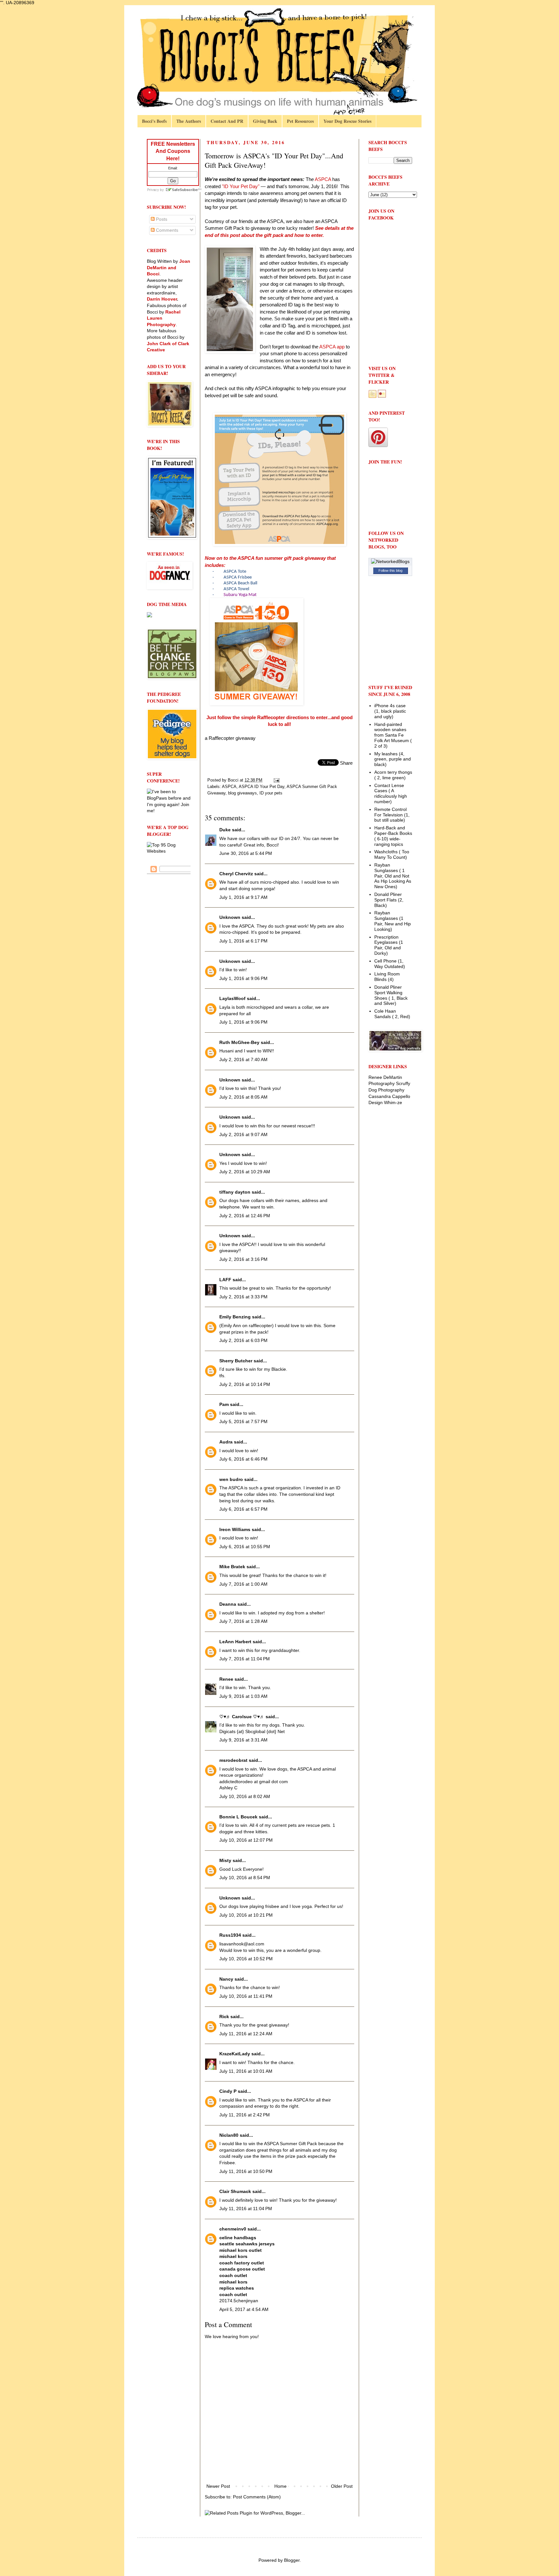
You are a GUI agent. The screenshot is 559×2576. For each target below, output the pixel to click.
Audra (226, 1442)
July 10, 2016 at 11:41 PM (246, 1996)
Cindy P (228, 2091)
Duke (225, 830)
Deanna (228, 1604)
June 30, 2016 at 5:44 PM (246, 853)
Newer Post (218, 2486)
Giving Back (265, 121)
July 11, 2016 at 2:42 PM (245, 2115)
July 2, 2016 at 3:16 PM (243, 1259)
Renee (226, 1679)
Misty (225, 1860)
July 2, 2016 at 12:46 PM (245, 1216)
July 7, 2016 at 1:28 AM (243, 1621)
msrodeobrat (233, 1760)
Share (346, 763)
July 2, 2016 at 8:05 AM (243, 1097)
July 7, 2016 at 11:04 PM (245, 1659)
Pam (224, 1404)
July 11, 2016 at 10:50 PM (246, 2171)
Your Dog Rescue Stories (347, 121)
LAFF (225, 1280)
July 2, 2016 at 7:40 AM (243, 1059)
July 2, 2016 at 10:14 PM (245, 1384)
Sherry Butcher (236, 1361)
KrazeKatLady (235, 2054)
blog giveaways (242, 793)
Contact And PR (227, 121)
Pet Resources (300, 121)
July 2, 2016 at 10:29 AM (245, 1172)
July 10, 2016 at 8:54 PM (245, 1878)
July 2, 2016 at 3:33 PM (243, 1297)
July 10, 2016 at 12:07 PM (246, 1840)
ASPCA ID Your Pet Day (262, 787)
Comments (166, 230)
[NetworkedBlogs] (390, 561)
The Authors (189, 121)
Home (280, 2486)
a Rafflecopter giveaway (230, 738)
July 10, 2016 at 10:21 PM (246, 1915)
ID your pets (271, 793)
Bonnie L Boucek (238, 1817)
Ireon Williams (235, 1529)
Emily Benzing (235, 1317)
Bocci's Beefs (154, 121)
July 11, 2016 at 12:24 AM (246, 2034)
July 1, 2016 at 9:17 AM (243, 897)
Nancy (226, 1979)
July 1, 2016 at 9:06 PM (243, 978)
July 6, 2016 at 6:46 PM (243, 1459)
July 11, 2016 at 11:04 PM (246, 2209)
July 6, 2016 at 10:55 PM (245, 1547)
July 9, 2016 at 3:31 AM (243, 1740)
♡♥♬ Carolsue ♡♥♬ (242, 1717)
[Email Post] (276, 780)
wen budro (231, 1479)
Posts (161, 219)
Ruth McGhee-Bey (239, 1042)
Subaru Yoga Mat (240, 595)
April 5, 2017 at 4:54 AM (244, 2309)
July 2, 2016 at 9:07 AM (243, 1134)
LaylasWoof (232, 998)
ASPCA (229, 787)
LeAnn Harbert (235, 1642)
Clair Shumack (235, 2191)
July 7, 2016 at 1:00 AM (243, 1584)
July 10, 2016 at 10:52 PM (246, 1959)
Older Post (342, 2486)
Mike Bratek (232, 1567)
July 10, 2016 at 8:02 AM (245, 1796)
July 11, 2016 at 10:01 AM (246, 2071)
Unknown (230, 917)
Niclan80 (229, 2135)
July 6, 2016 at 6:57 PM (243, 1509)
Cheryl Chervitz (236, 874)
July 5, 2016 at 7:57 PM (243, 1421)
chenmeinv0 (233, 2229)
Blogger (292, 2560)
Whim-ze (393, 1102)
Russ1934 (230, 1935)
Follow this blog (390, 570)
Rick (224, 2017)
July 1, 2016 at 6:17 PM (243, 941)
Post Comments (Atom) (257, 2497)
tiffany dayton (235, 1192)
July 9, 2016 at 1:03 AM (243, 1696)
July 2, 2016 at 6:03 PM (243, 1340)
